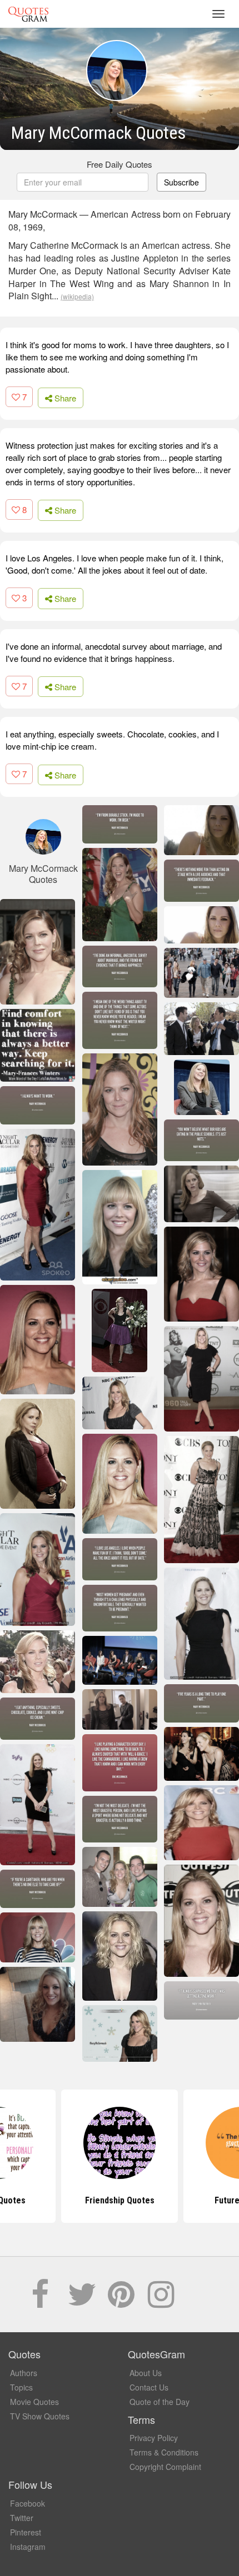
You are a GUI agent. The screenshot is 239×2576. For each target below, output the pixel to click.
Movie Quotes (34, 2402)
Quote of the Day (160, 2402)
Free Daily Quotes (120, 164)
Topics (21, 2387)
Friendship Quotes (120, 2200)
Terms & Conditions (164, 2452)
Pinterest (26, 2532)
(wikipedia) (77, 296)
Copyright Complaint (165, 2467)
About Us (146, 2373)
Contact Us (149, 2387)
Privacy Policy (154, 2438)
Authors (24, 2373)
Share (64, 398)
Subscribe (181, 182)
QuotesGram (28, 14)
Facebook (28, 2503)
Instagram (28, 2547)
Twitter (22, 2518)
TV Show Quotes (40, 2416)
